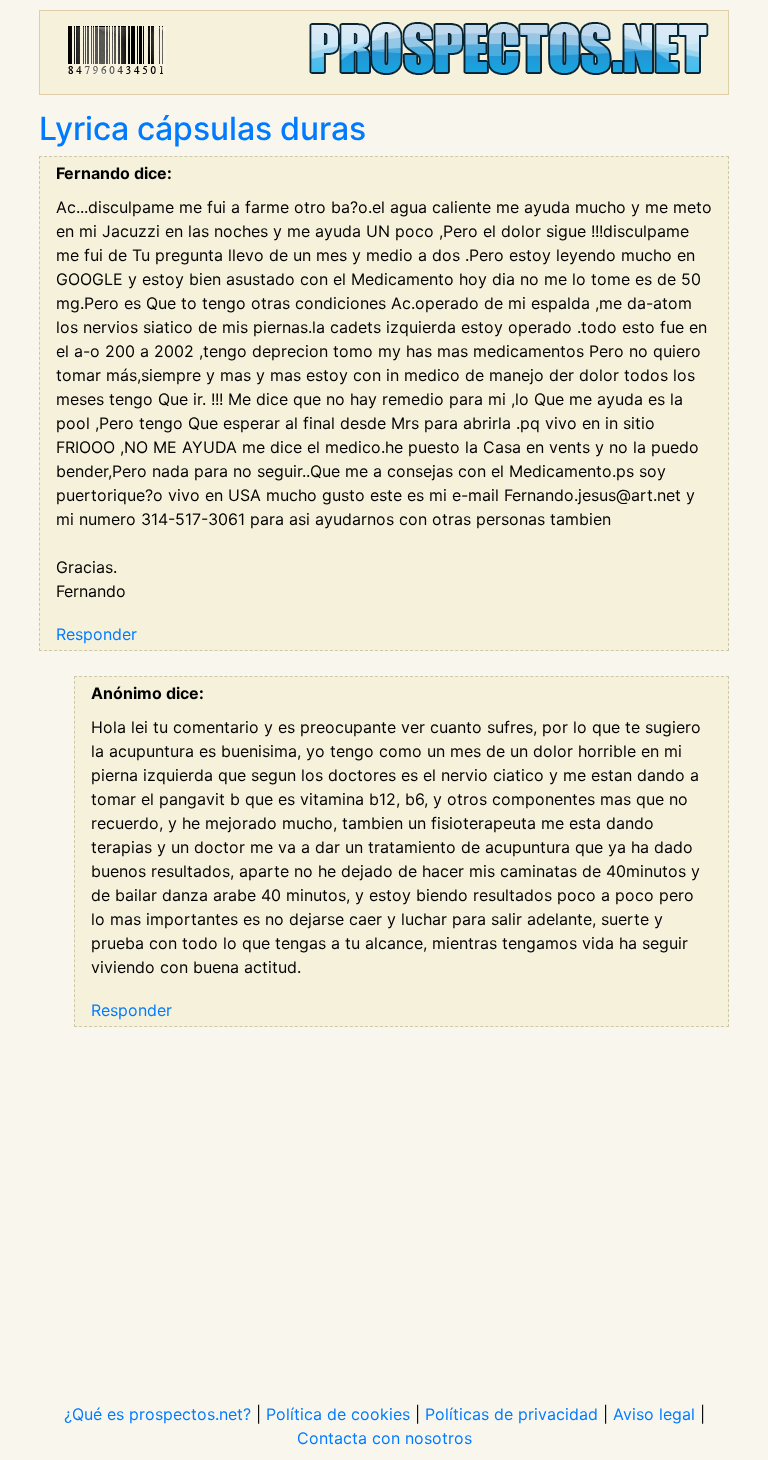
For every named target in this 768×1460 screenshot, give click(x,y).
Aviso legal (654, 1414)
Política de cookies (338, 1414)
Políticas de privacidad (511, 1414)
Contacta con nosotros (384, 1438)
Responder (96, 634)
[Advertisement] (384, 1202)
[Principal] (384, 52)
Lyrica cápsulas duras (202, 128)
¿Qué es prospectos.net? (157, 1414)
